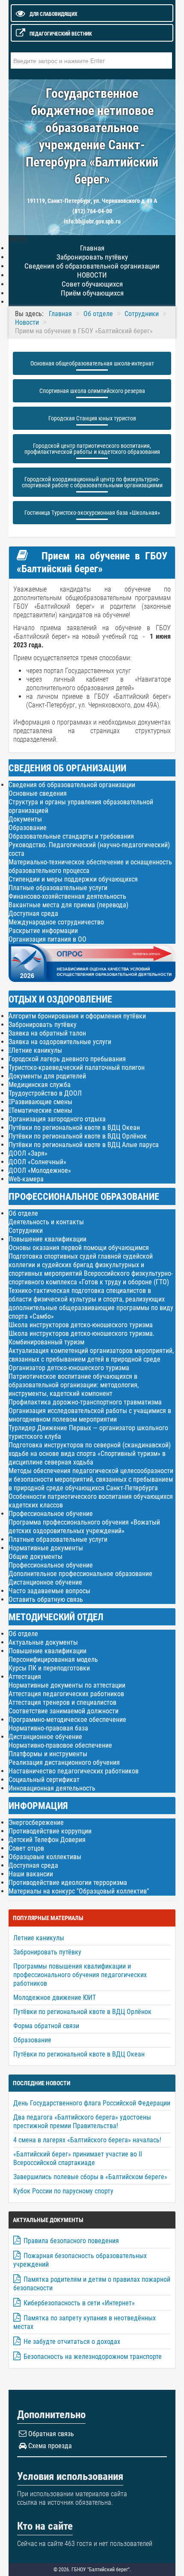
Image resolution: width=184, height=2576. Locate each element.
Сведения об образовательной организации (72, 785)
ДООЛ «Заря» (28, 1153)
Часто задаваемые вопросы (49, 1591)
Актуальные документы (43, 1642)
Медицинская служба (40, 1085)
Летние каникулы (37, 1051)
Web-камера (26, 1179)
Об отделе (23, 1213)
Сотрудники (26, 1231)
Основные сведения (38, 793)
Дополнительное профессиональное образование (80, 1574)
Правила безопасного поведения (71, 2241)
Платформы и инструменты (48, 1754)
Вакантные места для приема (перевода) (68, 905)
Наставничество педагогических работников (74, 1771)
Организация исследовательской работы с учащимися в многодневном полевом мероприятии (90, 1415)
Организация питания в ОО (47, 939)
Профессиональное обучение (51, 1514)
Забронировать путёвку (43, 1025)
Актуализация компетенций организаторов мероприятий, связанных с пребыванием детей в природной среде (91, 1355)
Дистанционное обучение (45, 1582)
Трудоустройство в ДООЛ (45, 1093)
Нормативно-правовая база (48, 1728)
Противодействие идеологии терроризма (68, 1883)
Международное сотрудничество (56, 922)
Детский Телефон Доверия (47, 1840)
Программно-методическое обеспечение (67, 1720)
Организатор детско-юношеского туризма (69, 1368)
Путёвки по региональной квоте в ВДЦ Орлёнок (78, 1136)
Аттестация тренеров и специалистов (62, 1702)
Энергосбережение (36, 1823)
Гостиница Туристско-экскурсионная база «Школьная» (92, 513)
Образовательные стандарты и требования (71, 836)
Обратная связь (51, 2434)
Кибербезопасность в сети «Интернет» (79, 2303)
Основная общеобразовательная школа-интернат (92, 363)
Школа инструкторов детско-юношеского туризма (81, 1325)
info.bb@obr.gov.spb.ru (92, 221)
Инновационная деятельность (52, 1788)
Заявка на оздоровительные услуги (60, 1042)
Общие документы (36, 1557)
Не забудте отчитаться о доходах (72, 2342)
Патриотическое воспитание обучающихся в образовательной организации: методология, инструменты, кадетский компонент (74, 1385)
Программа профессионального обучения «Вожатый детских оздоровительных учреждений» (84, 1527)
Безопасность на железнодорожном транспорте (93, 2357)
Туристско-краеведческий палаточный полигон (77, 1068)
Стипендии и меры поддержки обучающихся (73, 879)
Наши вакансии (31, 1874)
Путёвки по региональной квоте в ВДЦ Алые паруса (84, 1145)
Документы (25, 819)
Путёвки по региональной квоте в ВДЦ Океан (74, 1128)
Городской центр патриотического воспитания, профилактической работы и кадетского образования (92, 449)
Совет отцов (26, 1848)
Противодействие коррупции (50, 1831)
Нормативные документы (46, 1548)
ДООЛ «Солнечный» (37, 1162)
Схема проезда (50, 2446)
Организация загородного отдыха (57, 1119)
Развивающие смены (42, 1102)
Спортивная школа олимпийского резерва (92, 391)
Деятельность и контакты (46, 1222)
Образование (28, 828)
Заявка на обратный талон (47, 1033)
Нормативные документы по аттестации (67, 1685)
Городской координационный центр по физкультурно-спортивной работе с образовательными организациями (92, 482)
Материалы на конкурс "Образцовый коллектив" (79, 1891)
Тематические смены (42, 1111)
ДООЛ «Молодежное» (40, 1170)
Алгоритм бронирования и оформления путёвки (77, 1016)
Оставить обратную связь (46, 1599)
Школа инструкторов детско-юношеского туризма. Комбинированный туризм (82, 1338)
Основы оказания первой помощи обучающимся (79, 1248)
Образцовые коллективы (45, 1857)
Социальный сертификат (44, 1780)
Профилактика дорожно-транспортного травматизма (85, 1402)
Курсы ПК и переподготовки (49, 1668)
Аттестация (25, 1677)
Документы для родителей (47, 1076)
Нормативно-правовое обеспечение (60, 1745)
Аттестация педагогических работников (66, 1694)
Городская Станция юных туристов (92, 418)
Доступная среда (33, 914)
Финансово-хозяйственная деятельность (67, 896)
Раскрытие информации (43, 931)
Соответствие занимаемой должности (64, 1711)
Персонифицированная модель (53, 1659)
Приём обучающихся (92, 293)
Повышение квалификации (47, 1239)
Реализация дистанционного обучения (64, 1762)
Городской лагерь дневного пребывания (67, 1059)
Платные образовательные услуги (58, 888)
